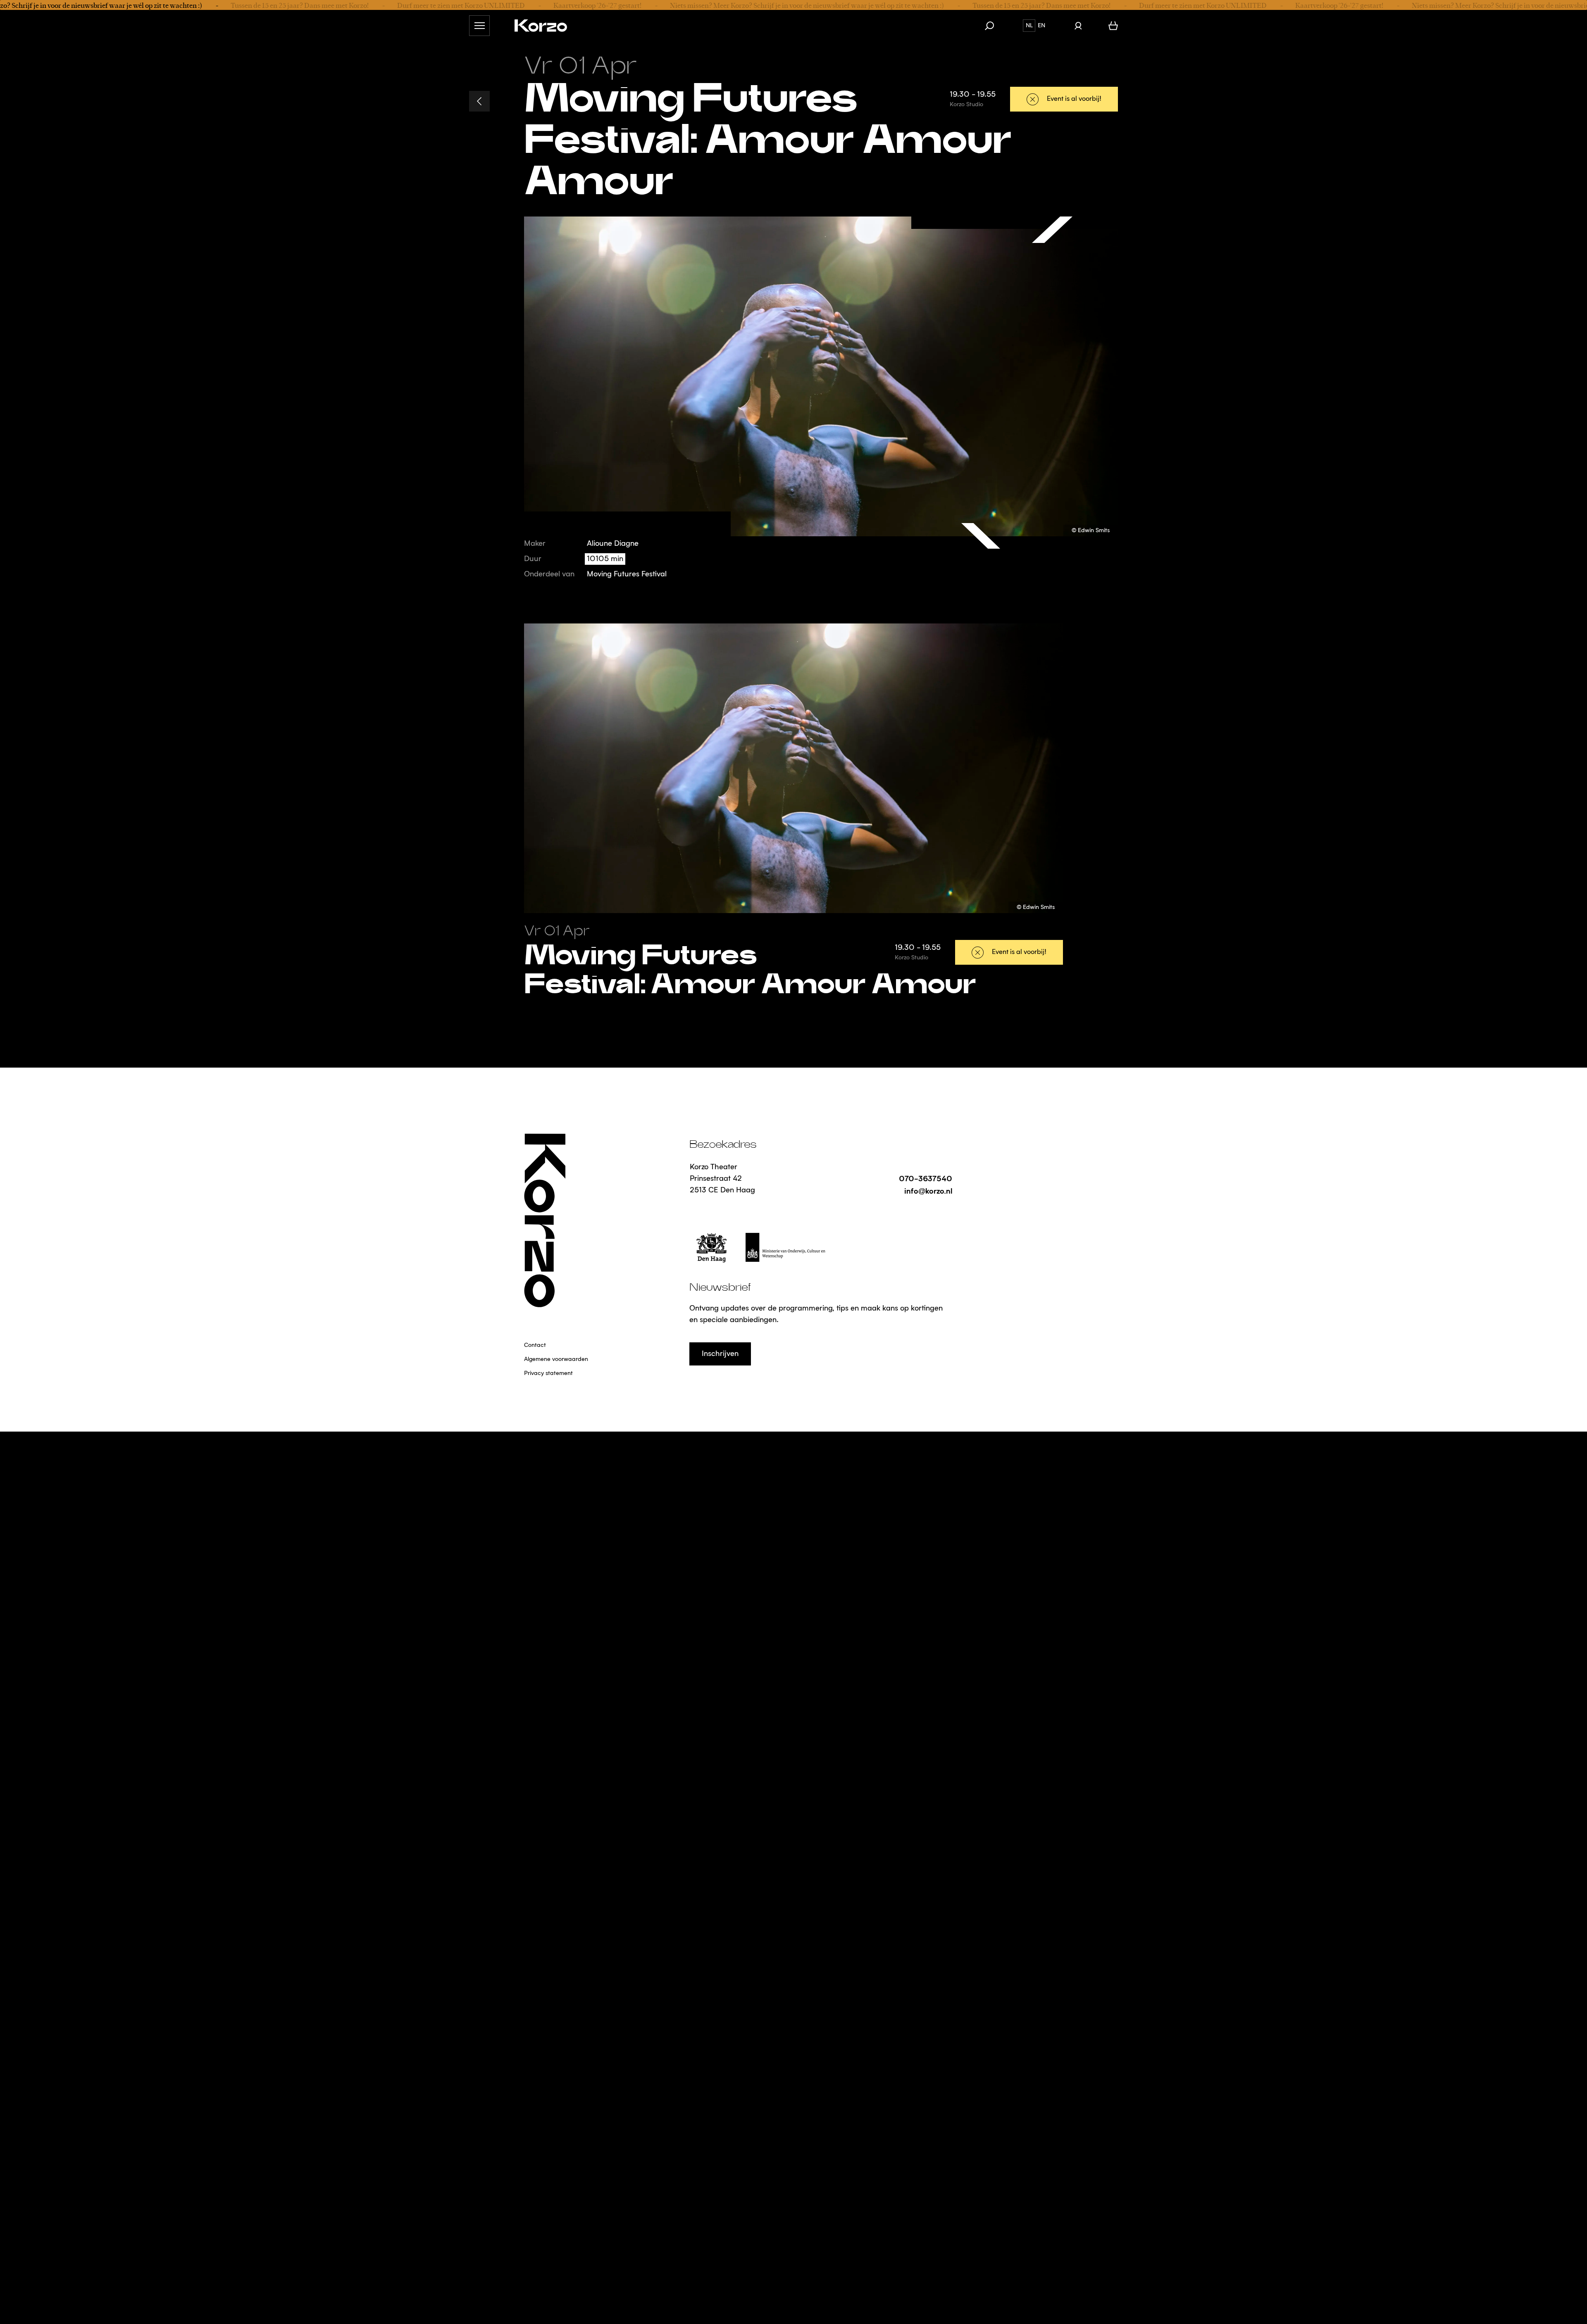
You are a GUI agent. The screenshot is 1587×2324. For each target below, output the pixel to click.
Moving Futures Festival (627, 574)
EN (1041, 26)
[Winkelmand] (1113, 26)
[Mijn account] (1078, 26)
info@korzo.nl (928, 1191)
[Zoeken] (994, 26)
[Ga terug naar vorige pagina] (479, 101)
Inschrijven (720, 1354)
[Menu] (479, 26)
